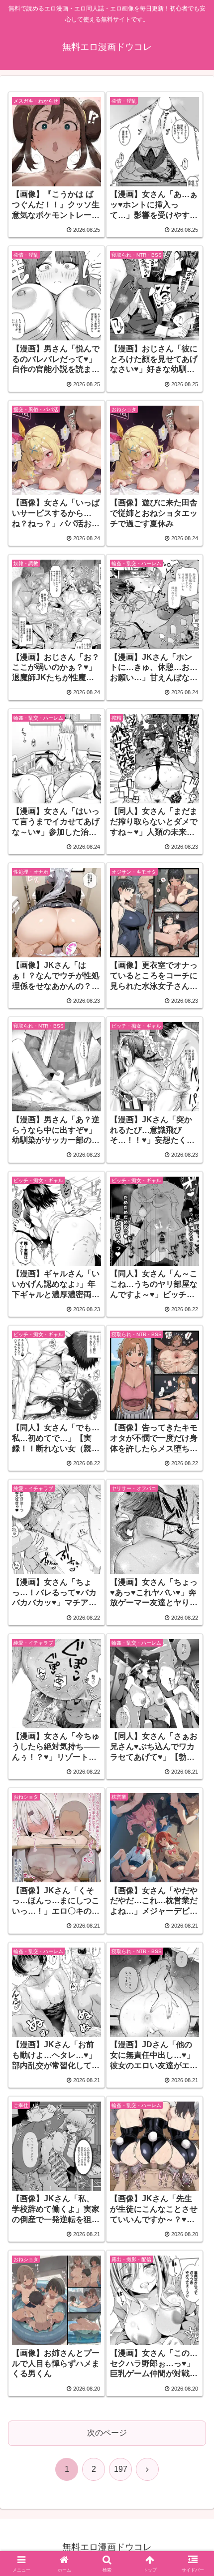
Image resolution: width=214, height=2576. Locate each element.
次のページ (107, 2433)
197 (121, 2469)
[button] (193, 1722)
